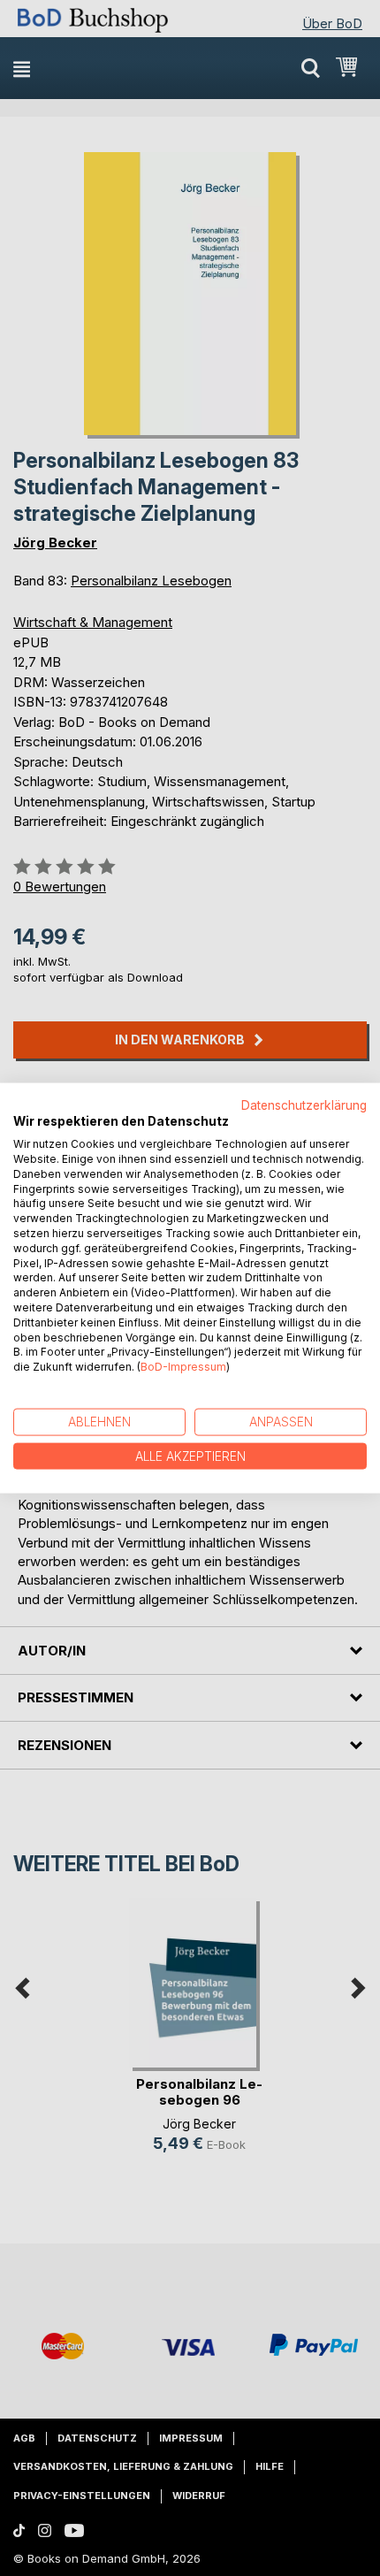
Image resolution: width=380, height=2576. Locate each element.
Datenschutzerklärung (304, 1105)
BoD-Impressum (183, 1367)
